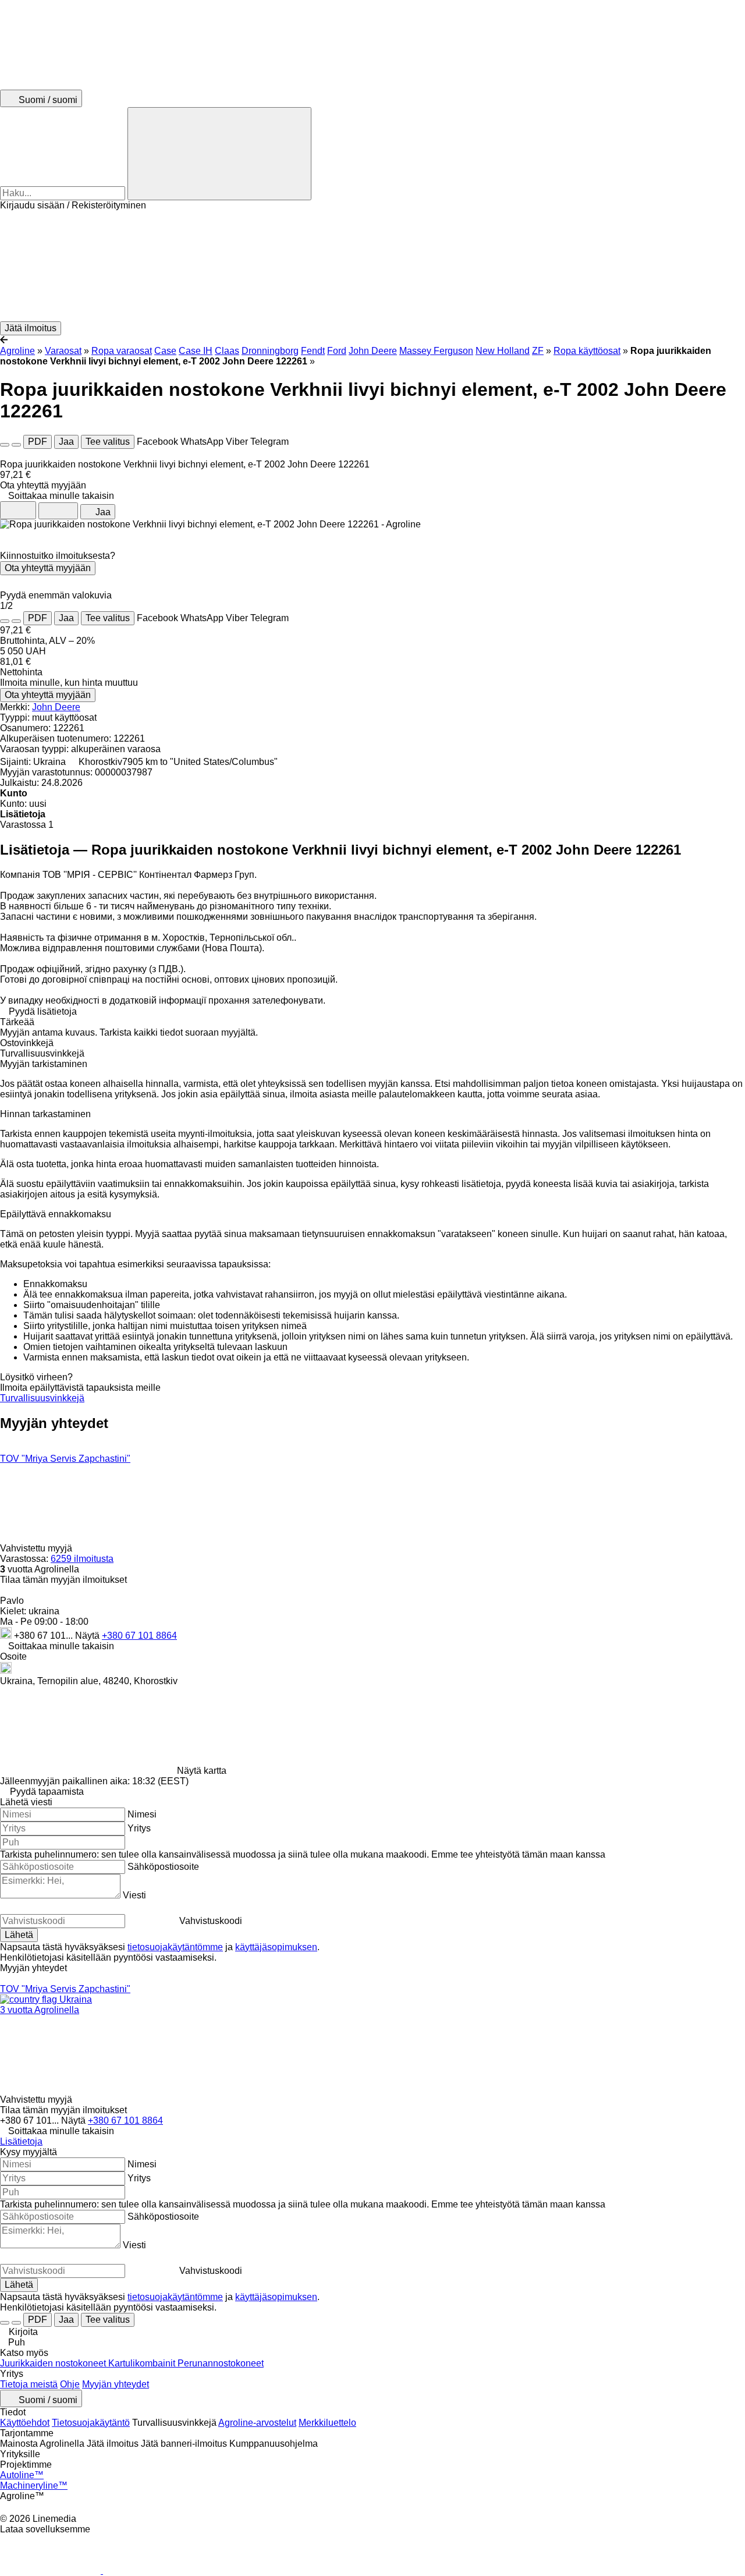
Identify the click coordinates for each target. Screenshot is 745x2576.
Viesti (134, 1895)
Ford (337, 351)
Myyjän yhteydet (116, 2384)
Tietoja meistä (29, 2384)
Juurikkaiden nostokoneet (54, 2363)
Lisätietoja (21, 2141)
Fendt (313, 351)
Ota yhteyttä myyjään (48, 568)
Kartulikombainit (143, 2363)
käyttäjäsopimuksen (276, 1947)
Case (165, 351)
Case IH (196, 351)
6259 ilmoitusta (82, 1559)
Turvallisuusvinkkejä (42, 1398)
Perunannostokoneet (221, 2363)
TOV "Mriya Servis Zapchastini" (65, 1459)
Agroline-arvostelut (257, 2423)
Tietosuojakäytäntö (91, 2423)
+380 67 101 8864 (139, 1636)
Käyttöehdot (25, 2423)
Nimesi (142, 1814)
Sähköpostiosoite (163, 1867)
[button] (372, 266)
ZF (538, 351)
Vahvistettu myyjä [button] (37, 1548)
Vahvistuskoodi (211, 1921)
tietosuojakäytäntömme (175, 1947)
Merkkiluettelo (327, 2423)
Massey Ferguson (436, 351)
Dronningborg (270, 351)
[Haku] (219, 154)
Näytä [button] (88, 1636)
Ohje (70, 2384)
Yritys (139, 1828)
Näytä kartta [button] (202, 1771)
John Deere (373, 351)
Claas (227, 351)
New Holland (503, 351)
